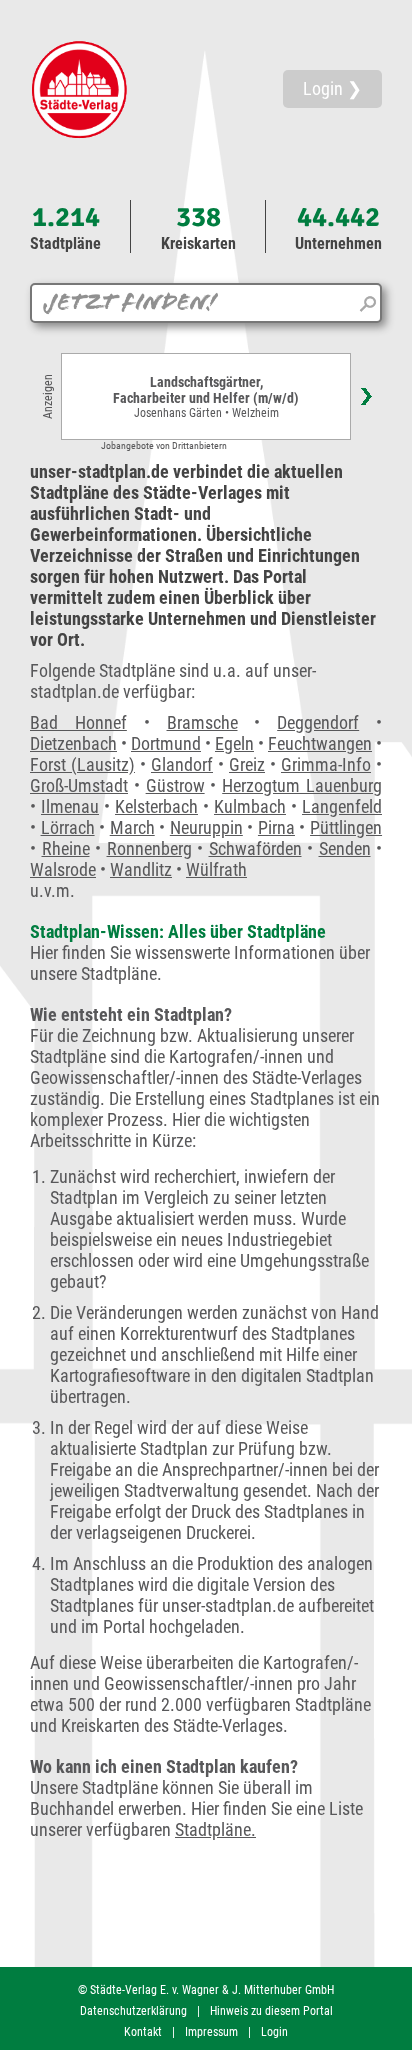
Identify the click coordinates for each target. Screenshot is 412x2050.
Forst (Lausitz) (82, 764)
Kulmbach (250, 806)
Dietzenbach (73, 743)
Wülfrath (216, 869)
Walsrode (63, 869)
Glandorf (182, 764)
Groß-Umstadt (79, 785)
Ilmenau (70, 806)
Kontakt (143, 2032)
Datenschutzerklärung (133, 2011)
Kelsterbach (156, 806)
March (132, 827)
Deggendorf (318, 722)
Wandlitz (141, 869)
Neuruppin (206, 827)
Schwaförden (255, 848)
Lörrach (68, 827)
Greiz (247, 764)
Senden (345, 848)
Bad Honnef (78, 722)
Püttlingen (346, 827)
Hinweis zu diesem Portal (271, 2011)
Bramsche (202, 722)
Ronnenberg (149, 848)
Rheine (66, 848)
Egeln (234, 743)
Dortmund (166, 743)
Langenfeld (342, 806)
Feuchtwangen (320, 743)
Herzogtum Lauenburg (302, 785)
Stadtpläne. (215, 1829)
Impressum (211, 2032)
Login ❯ (332, 88)
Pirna (276, 827)
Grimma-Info (326, 764)
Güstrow (175, 785)
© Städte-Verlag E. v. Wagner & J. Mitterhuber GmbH (206, 1990)
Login (274, 2032)
